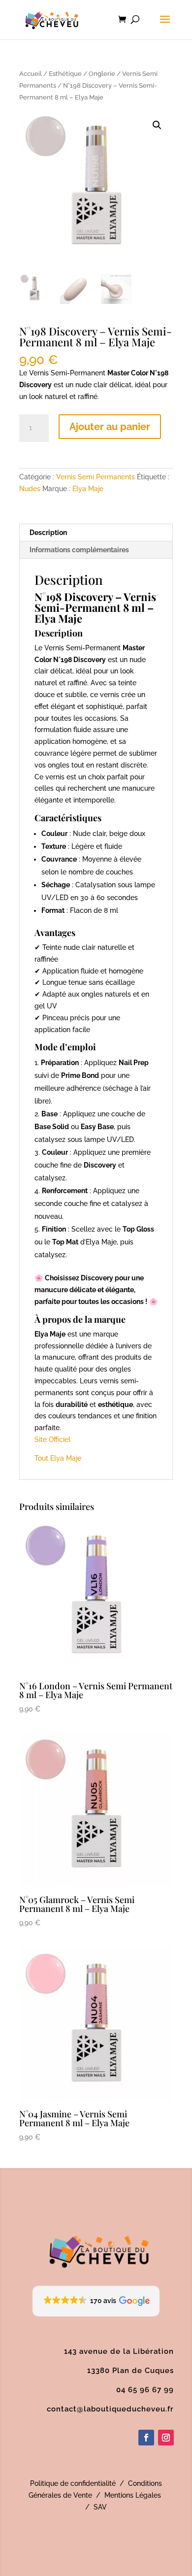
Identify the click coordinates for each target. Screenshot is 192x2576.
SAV (100, 2507)
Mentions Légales (133, 2495)
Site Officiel (52, 1439)
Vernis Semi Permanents (96, 477)
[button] (157, 125)
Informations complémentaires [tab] (79, 550)
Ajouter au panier (110, 427)
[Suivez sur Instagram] (166, 2438)
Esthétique (65, 74)
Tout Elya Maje (58, 1458)
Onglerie (102, 74)
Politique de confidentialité (73, 2483)
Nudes (30, 489)
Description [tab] (48, 533)
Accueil (31, 74)
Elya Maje (88, 489)
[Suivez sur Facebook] (146, 2438)
